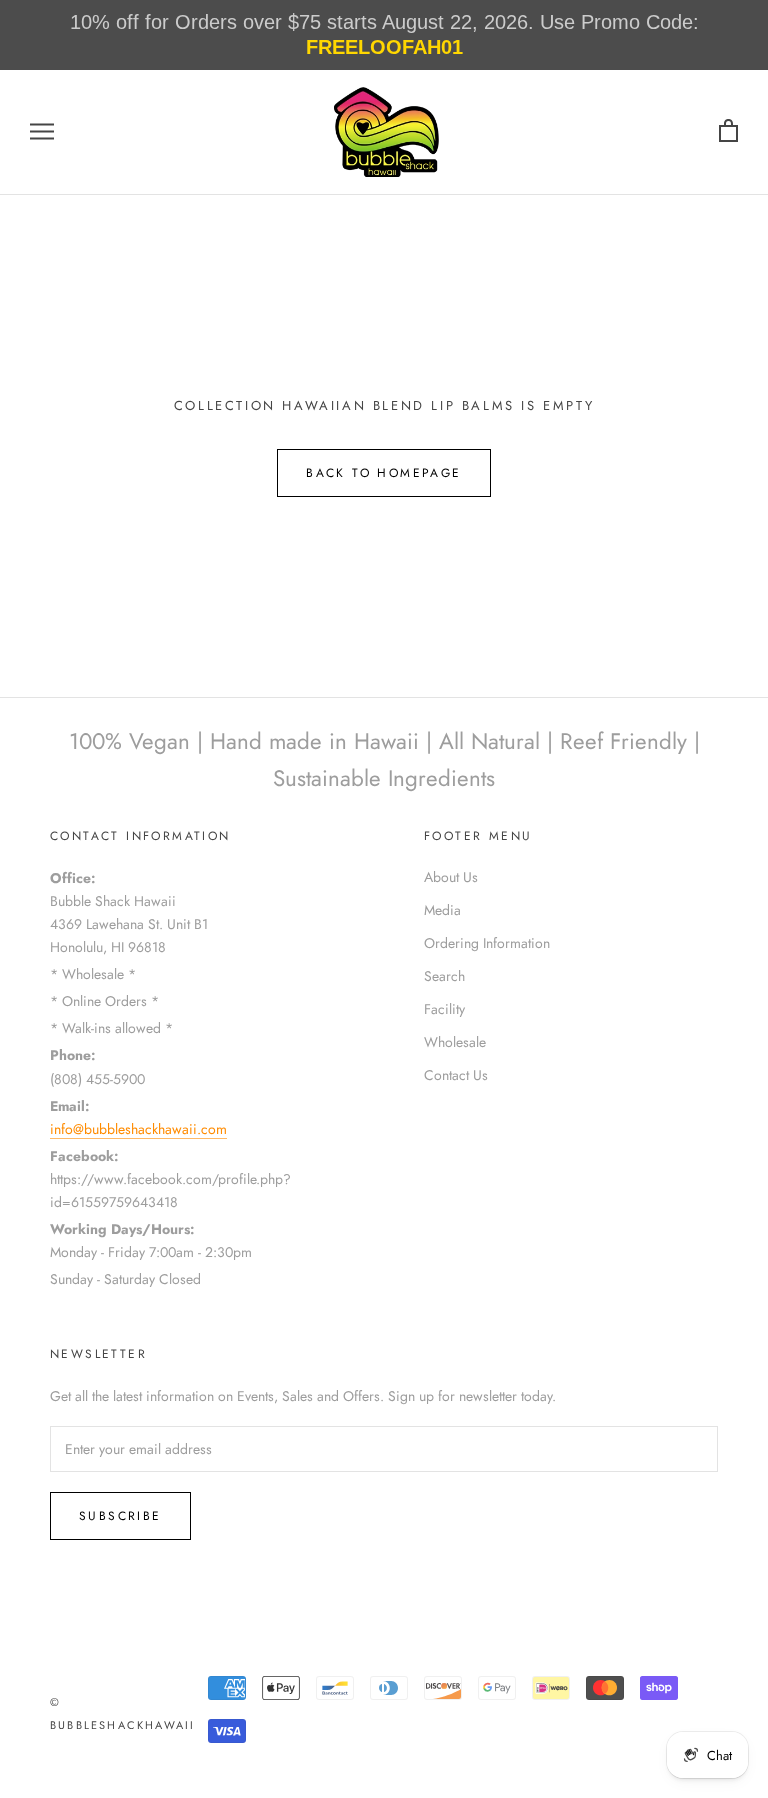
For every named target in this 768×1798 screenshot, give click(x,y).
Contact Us (456, 1075)
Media (442, 910)
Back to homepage (383, 473)
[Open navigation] (42, 131)
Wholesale (455, 1042)
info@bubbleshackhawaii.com (138, 1129)
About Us (451, 877)
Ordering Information (487, 943)
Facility (444, 1009)
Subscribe (120, 1516)
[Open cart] (728, 131)
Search (444, 976)
